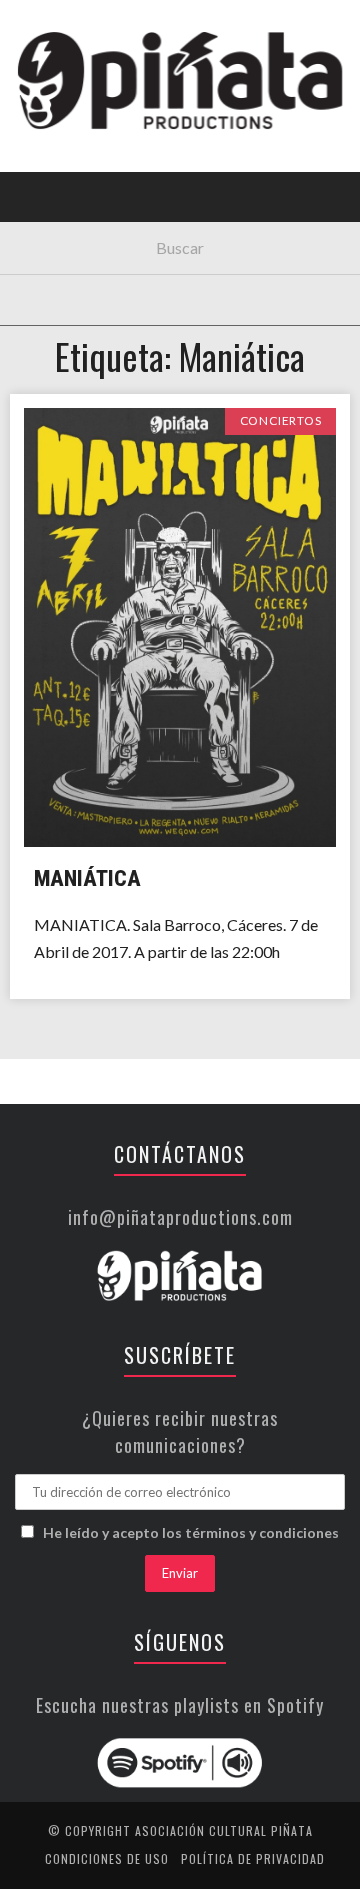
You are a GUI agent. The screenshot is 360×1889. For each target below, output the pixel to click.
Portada (58, 132)
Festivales (65, 214)
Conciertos (69, 173)
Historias (63, 337)
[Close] (30, 30)
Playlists (62, 255)
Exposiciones (74, 296)
